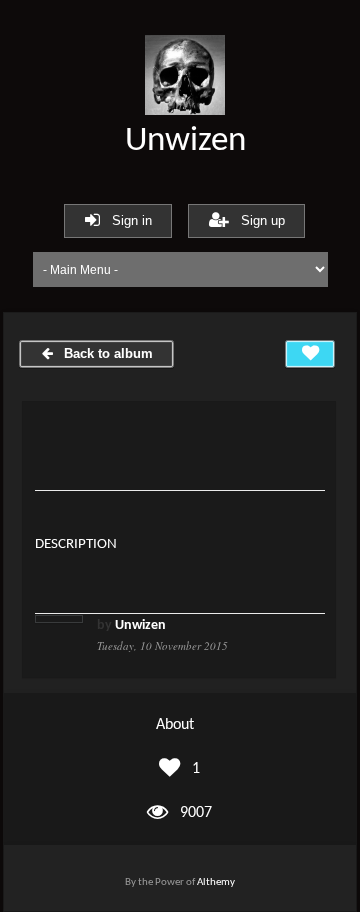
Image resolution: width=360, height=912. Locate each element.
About (175, 725)
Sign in (126, 220)
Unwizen (185, 141)
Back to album (104, 353)
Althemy (216, 882)
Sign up (257, 220)
